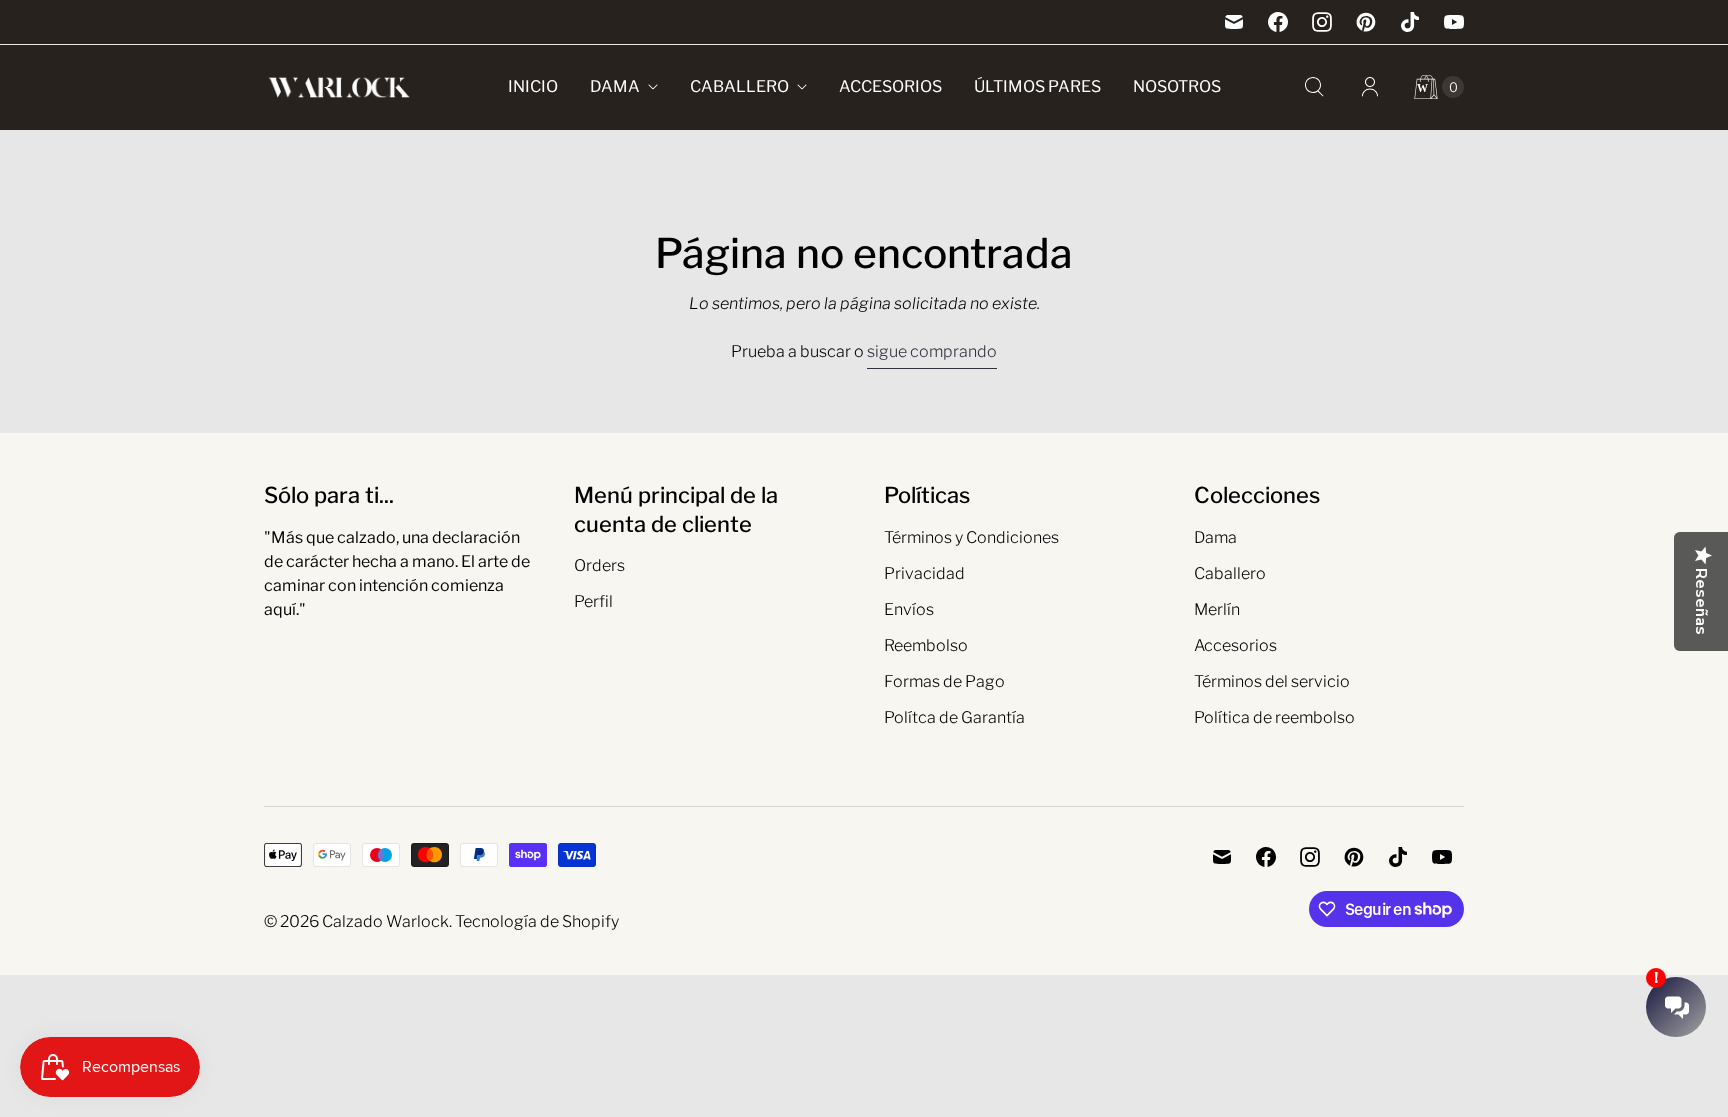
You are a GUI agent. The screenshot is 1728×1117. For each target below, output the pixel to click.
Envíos (909, 609)
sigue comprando (932, 351)
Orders (599, 565)
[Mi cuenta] (1370, 87)
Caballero (739, 86)
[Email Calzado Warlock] (1234, 22)
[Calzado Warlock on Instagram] (1322, 22)
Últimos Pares (1037, 86)
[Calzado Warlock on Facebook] (1278, 22)
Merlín (1217, 609)
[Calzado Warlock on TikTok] (1410, 22)
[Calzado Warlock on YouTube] (1454, 22)
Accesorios (890, 86)
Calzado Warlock (385, 921)
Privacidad (924, 573)
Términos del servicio (1272, 681)
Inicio (533, 86)
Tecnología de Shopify (537, 921)
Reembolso (926, 645)
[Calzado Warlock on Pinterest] (1366, 22)
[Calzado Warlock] (339, 87)
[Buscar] (1314, 87)
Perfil (593, 601)
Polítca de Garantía (954, 717)
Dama (615, 86)
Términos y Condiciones (971, 537)
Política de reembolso (1274, 717)
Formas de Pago (944, 681)
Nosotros (1177, 86)
